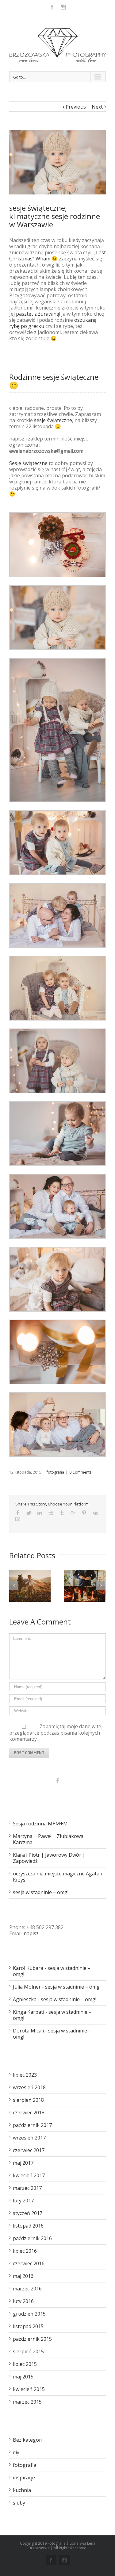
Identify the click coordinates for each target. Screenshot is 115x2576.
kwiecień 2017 (29, 2175)
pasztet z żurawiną (38, 314)
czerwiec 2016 (29, 2263)
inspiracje (24, 2478)
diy (16, 2452)
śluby (19, 2503)
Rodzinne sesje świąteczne (54, 377)
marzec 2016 (27, 2289)
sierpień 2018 (28, 2100)
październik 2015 (32, 2339)
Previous (76, 107)
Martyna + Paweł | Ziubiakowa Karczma (48, 1839)
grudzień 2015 (29, 2314)
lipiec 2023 (25, 2075)
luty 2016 (23, 2301)
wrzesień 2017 (29, 2138)
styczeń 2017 (28, 2213)
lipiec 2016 (25, 2251)
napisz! (32, 1933)
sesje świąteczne (53, 420)
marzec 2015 (27, 2402)
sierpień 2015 (28, 2351)
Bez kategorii (28, 2440)
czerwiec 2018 (29, 2113)
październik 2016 (32, 2238)
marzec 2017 (27, 2188)
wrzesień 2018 (29, 2087)
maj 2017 (23, 2163)
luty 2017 (23, 2201)
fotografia (55, 1472)
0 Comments (80, 1472)
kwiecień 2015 (29, 2389)
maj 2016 (23, 2276)
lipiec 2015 (25, 2364)
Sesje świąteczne (28, 463)
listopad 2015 (28, 2326)
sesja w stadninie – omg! (41, 1892)
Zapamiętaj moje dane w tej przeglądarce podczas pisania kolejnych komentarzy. (56, 1733)
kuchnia (22, 2490)
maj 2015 (23, 2377)
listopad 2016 (28, 2226)
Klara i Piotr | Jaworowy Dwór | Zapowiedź (49, 1858)
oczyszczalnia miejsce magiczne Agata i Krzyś (57, 1877)
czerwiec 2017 (29, 2150)
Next (97, 107)
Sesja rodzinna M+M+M (40, 1824)
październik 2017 (32, 2125)
